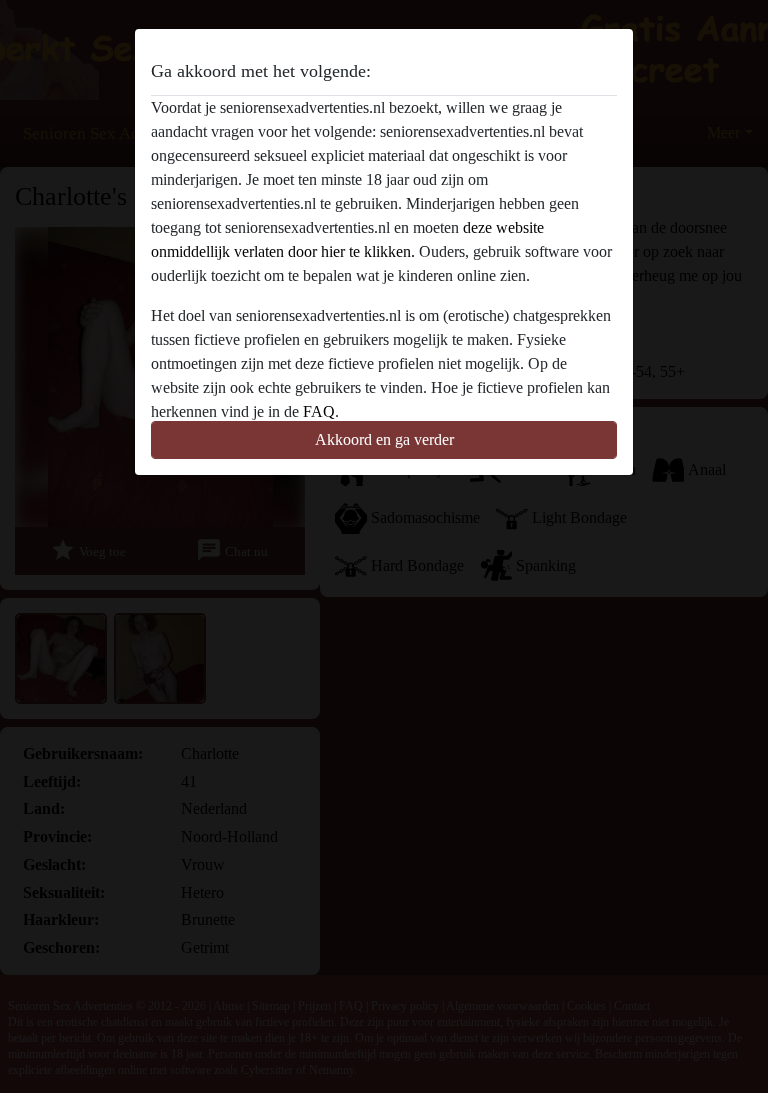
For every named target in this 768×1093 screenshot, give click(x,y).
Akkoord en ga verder (384, 439)
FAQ (319, 411)
